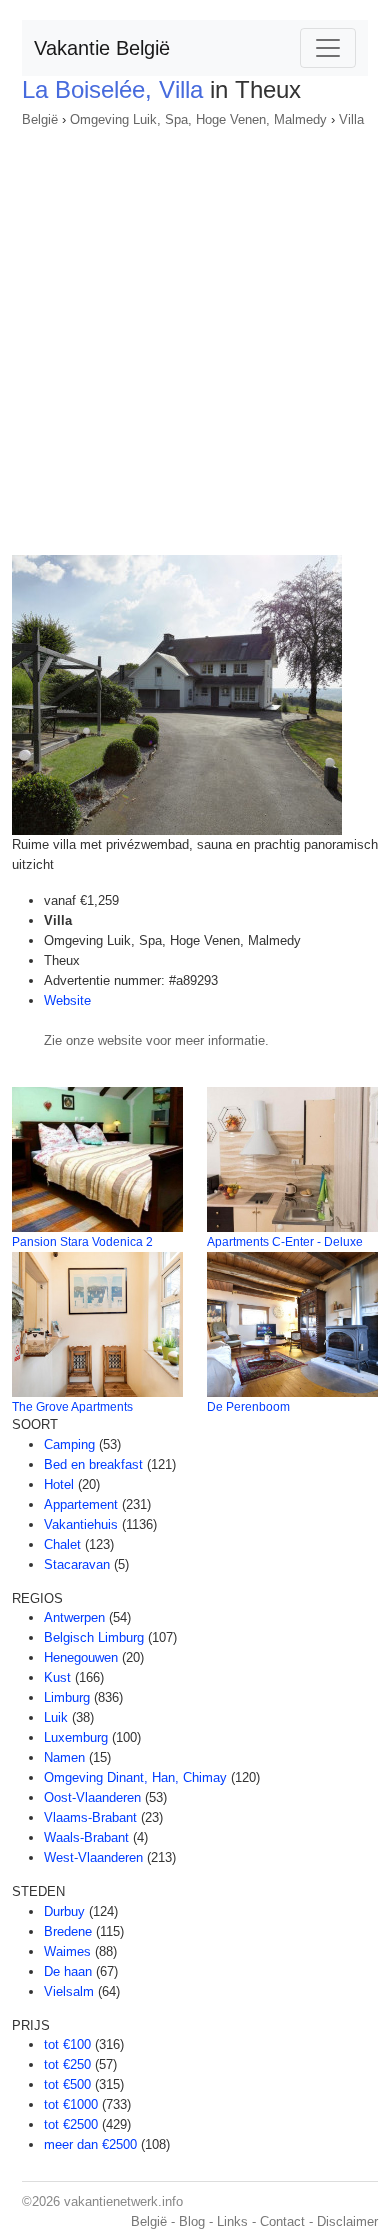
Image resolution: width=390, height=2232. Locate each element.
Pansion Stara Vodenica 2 (82, 1242)
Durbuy (64, 1911)
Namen (64, 1757)
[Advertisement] (195, 335)
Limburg (67, 1697)
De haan (68, 1971)
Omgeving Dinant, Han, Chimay (135, 1777)
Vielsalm (69, 1991)
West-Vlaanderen (93, 1857)
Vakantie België (102, 48)
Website (67, 1000)
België (40, 119)
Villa (351, 119)
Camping (69, 1444)
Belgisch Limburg (94, 1637)
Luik (56, 1717)
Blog (192, 2221)
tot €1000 (71, 2104)
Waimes (67, 1951)
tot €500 (67, 2084)
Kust (57, 1677)
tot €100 (67, 2044)
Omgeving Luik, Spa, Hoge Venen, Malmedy (198, 119)
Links (232, 2221)
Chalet (62, 1544)
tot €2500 (71, 2124)
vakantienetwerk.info (123, 2201)
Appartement (81, 1504)
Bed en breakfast (93, 1464)
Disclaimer (347, 2221)
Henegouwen (81, 1657)
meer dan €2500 (90, 2144)
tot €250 (67, 2064)
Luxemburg (76, 1737)
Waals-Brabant (86, 1837)
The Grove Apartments (72, 1407)
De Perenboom (248, 1407)
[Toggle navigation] (328, 48)
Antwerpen (74, 1617)
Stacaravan (77, 1564)
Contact (282, 2221)
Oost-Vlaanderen (92, 1797)
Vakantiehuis (81, 1524)
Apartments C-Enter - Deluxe (285, 1242)
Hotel (59, 1484)
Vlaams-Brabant (90, 1817)
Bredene (68, 1931)
